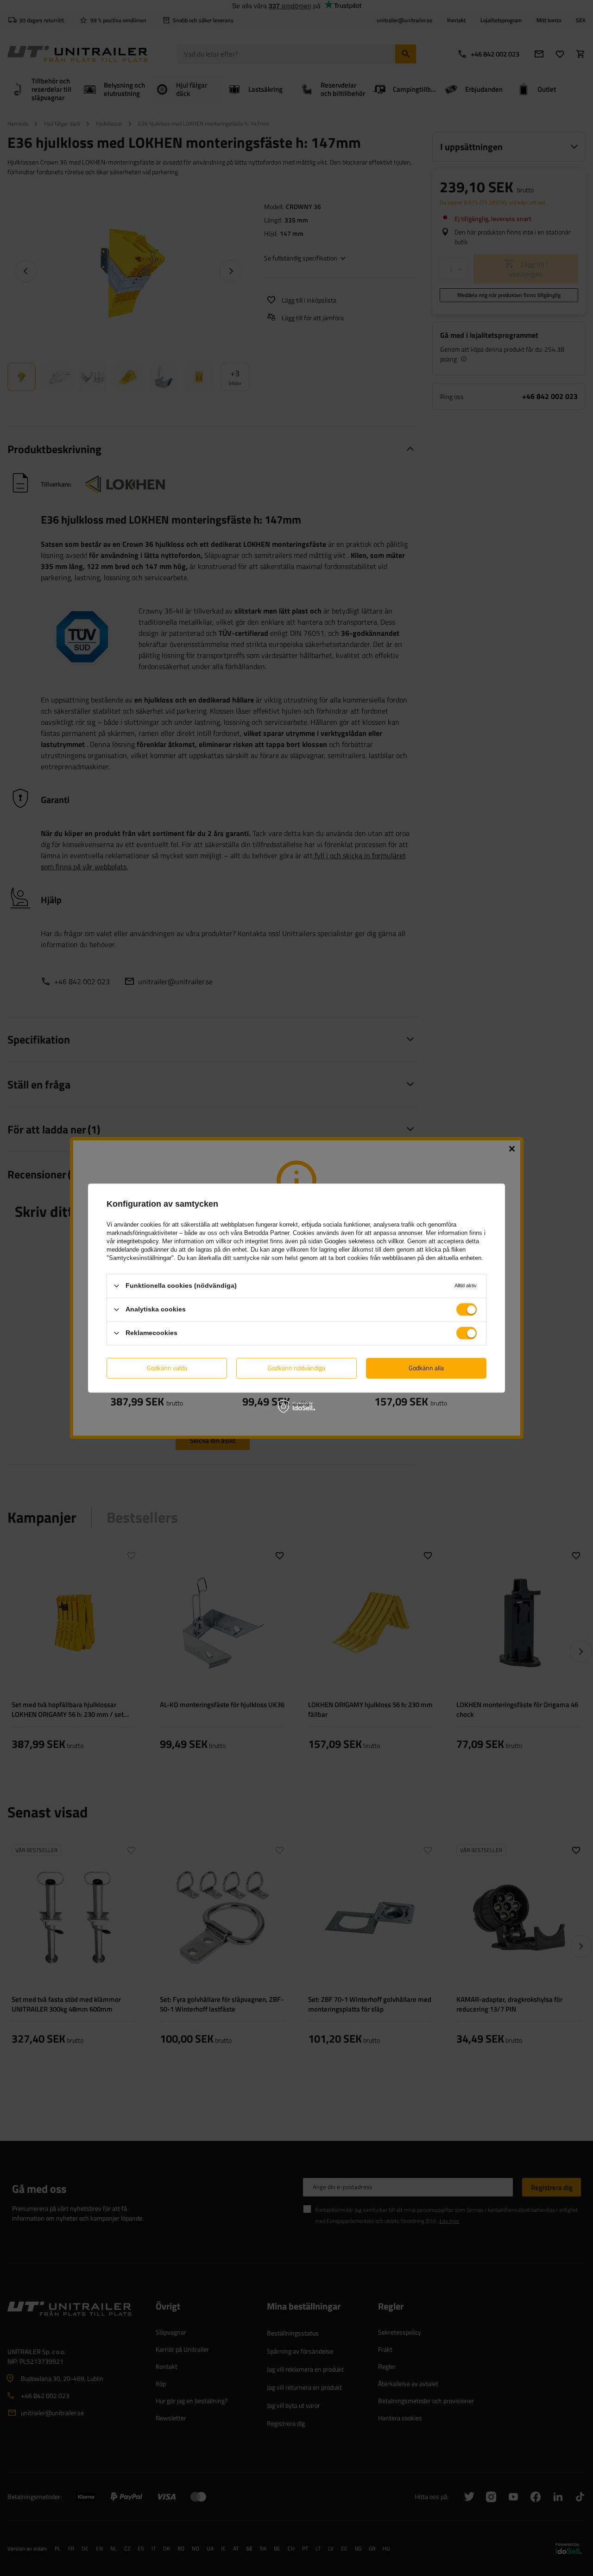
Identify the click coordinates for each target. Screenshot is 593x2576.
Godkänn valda (167, 1368)
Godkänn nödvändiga (296, 1368)
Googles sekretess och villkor (364, 1241)
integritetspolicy (138, 1241)
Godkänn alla (426, 1368)
